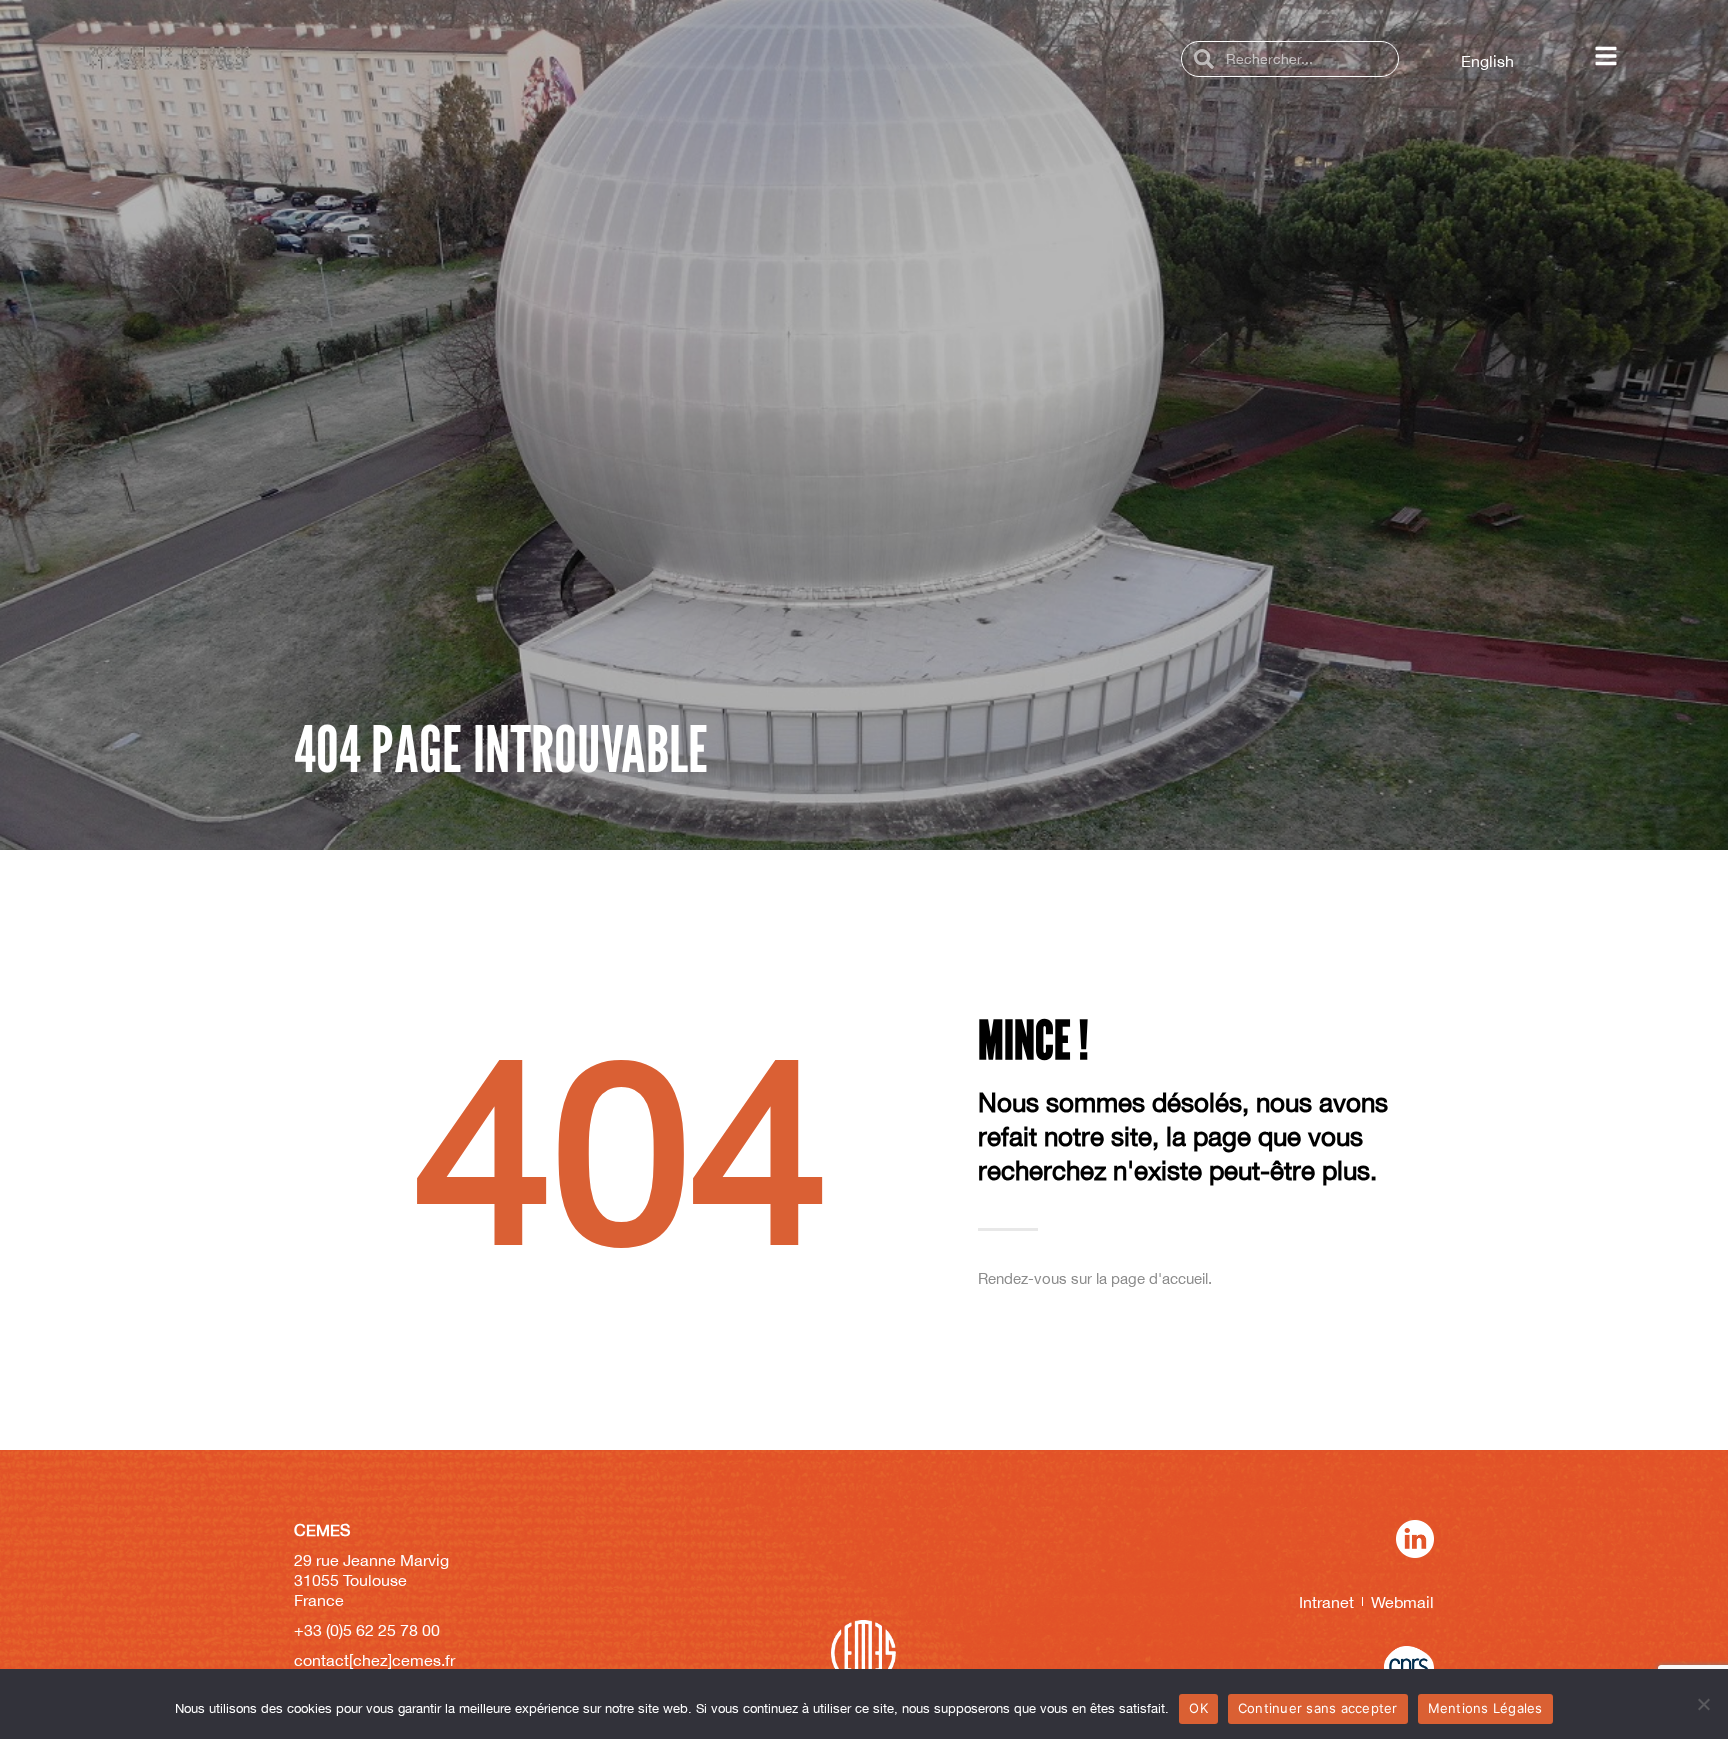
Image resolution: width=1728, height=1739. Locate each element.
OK (1198, 1708)
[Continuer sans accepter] (1703, 1704)
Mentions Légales (1485, 1708)
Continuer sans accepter (1318, 1708)
